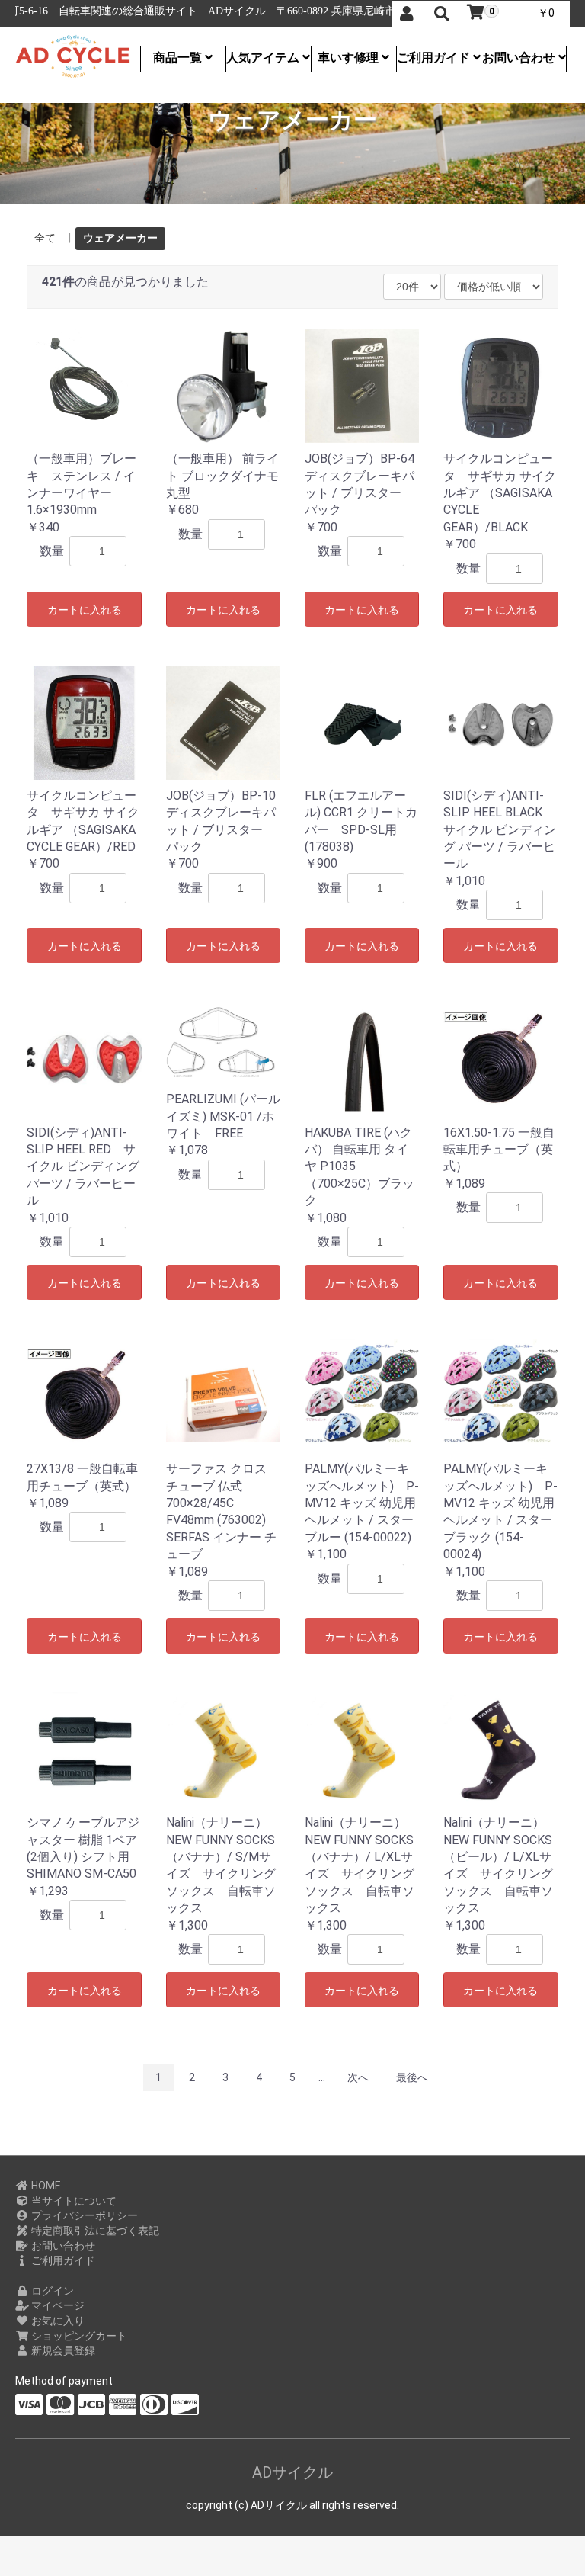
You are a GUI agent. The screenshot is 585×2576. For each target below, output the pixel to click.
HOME (45, 2186)
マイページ (57, 2305)
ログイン (51, 2291)
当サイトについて (73, 2201)
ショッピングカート (78, 2336)
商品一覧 (179, 58)
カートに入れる (85, 610)
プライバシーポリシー (83, 2215)
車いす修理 (350, 58)
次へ (358, 2077)
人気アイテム (264, 58)
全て (45, 238)
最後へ (412, 2077)
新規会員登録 (62, 2350)
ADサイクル (292, 2472)
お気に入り (57, 2321)
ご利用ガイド (435, 58)
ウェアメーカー (120, 238)
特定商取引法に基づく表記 (94, 2231)
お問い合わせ (520, 58)
